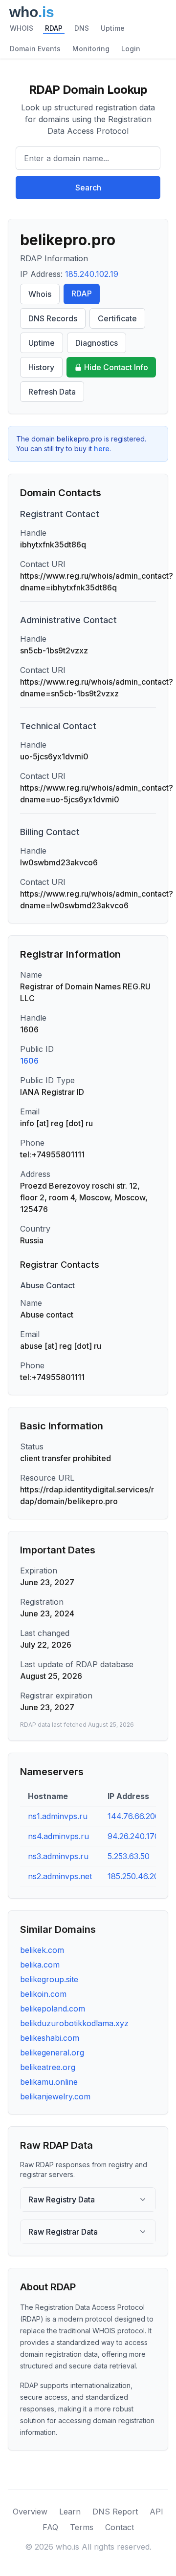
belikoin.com (43, 1994)
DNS (82, 28)
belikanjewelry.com (55, 2096)
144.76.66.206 (134, 1816)
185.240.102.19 (92, 274)
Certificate (117, 318)
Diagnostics (97, 343)
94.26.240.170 (133, 1836)
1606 (29, 1061)
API (156, 2512)
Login (131, 49)
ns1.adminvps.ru (58, 1816)
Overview (30, 2512)
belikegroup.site (49, 1979)
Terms (82, 2527)
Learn (70, 2512)
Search (88, 188)
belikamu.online (49, 2082)
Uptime (113, 28)
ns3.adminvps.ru (58, 1856)
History (41, 367)
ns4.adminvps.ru (58, 1836)
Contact (120, 2527)
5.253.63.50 (129, 1856)
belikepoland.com (53, 2009)
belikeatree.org (48, 2067)
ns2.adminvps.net (60, 1876)
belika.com (40, 1965)
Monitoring (91, 49)
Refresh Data (52, 392)
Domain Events (35, 49)
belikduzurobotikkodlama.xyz (74, 2023)
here (102, 449)
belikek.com (42, 1950)
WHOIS (22, 28)
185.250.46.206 (136, 1876)
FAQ (50, 2527)
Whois (40, 294)
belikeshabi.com (50, 2038)
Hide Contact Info (116, 367)
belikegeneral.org (52, 2052)
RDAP (54, 28)
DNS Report (115, 2512)
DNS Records (53, 318)
